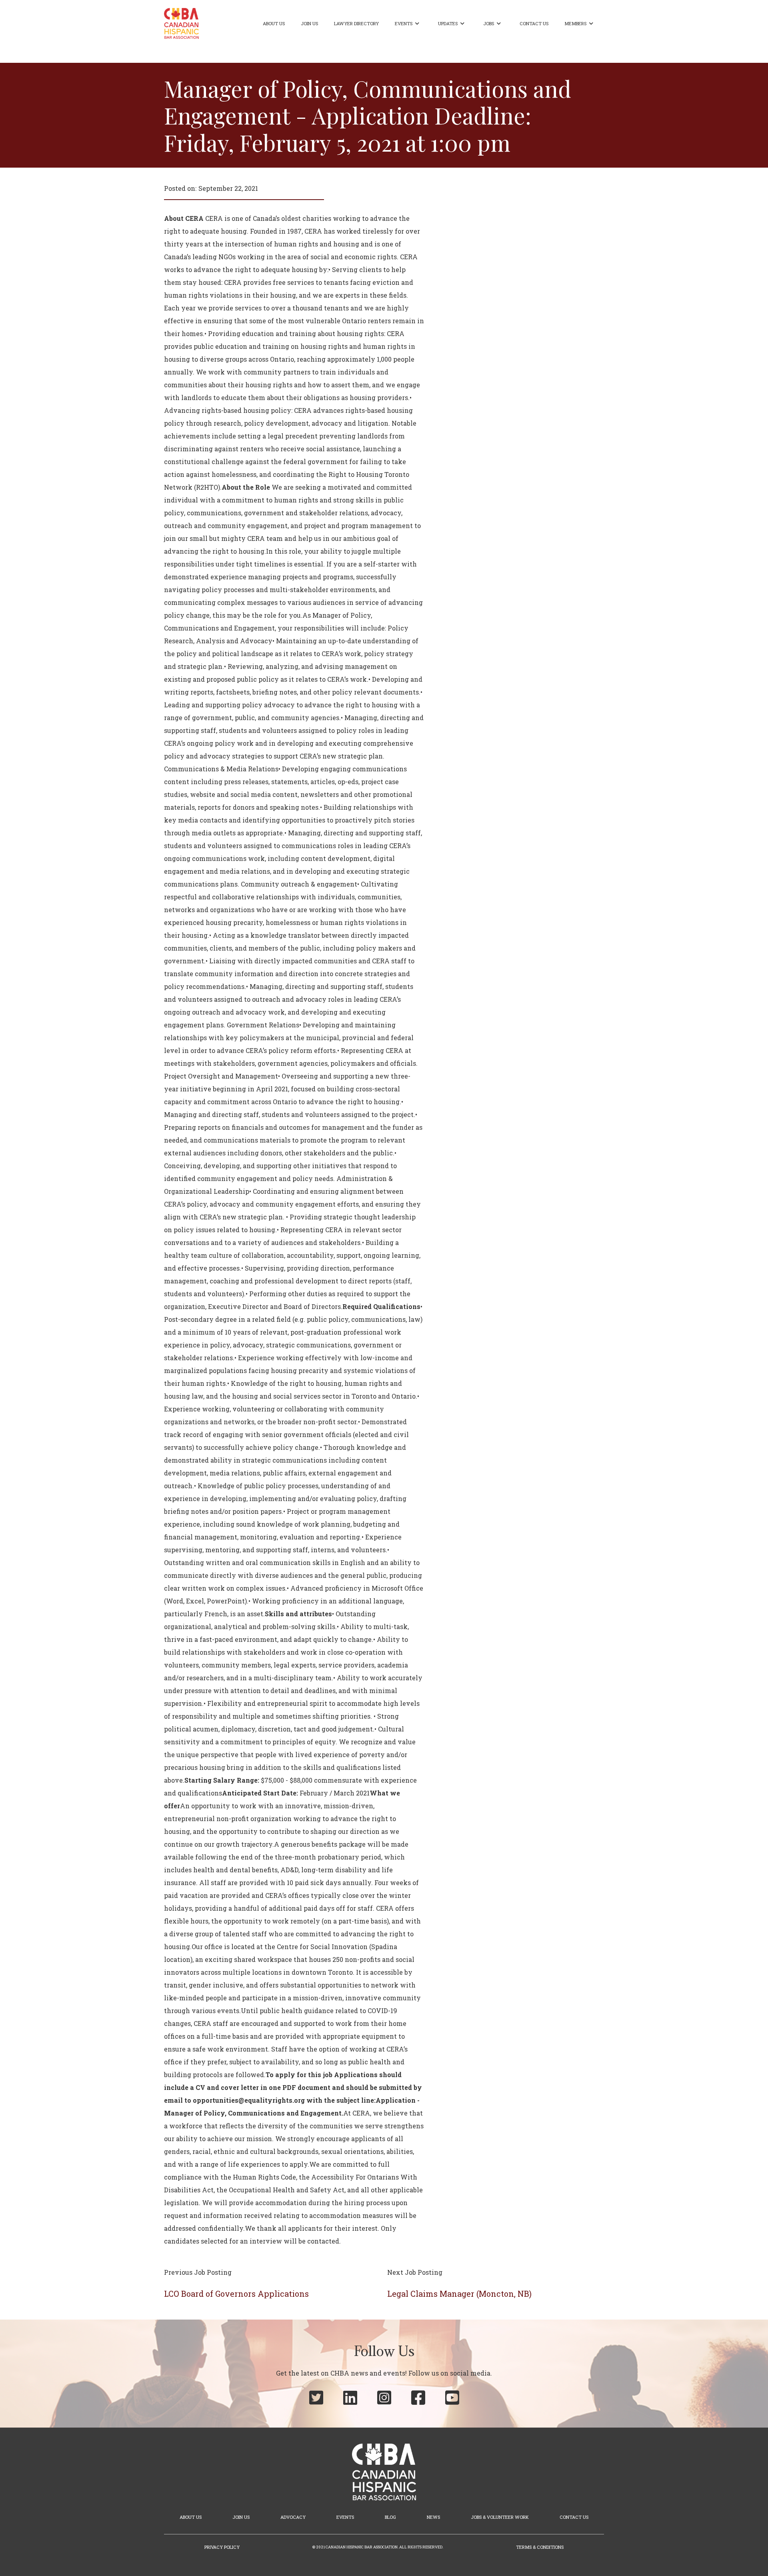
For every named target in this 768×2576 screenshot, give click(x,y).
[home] (181, 23)
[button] (408, 24)
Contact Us (534, 23)
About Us (274, 23)
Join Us (309, 23)
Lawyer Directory (356, 23)
